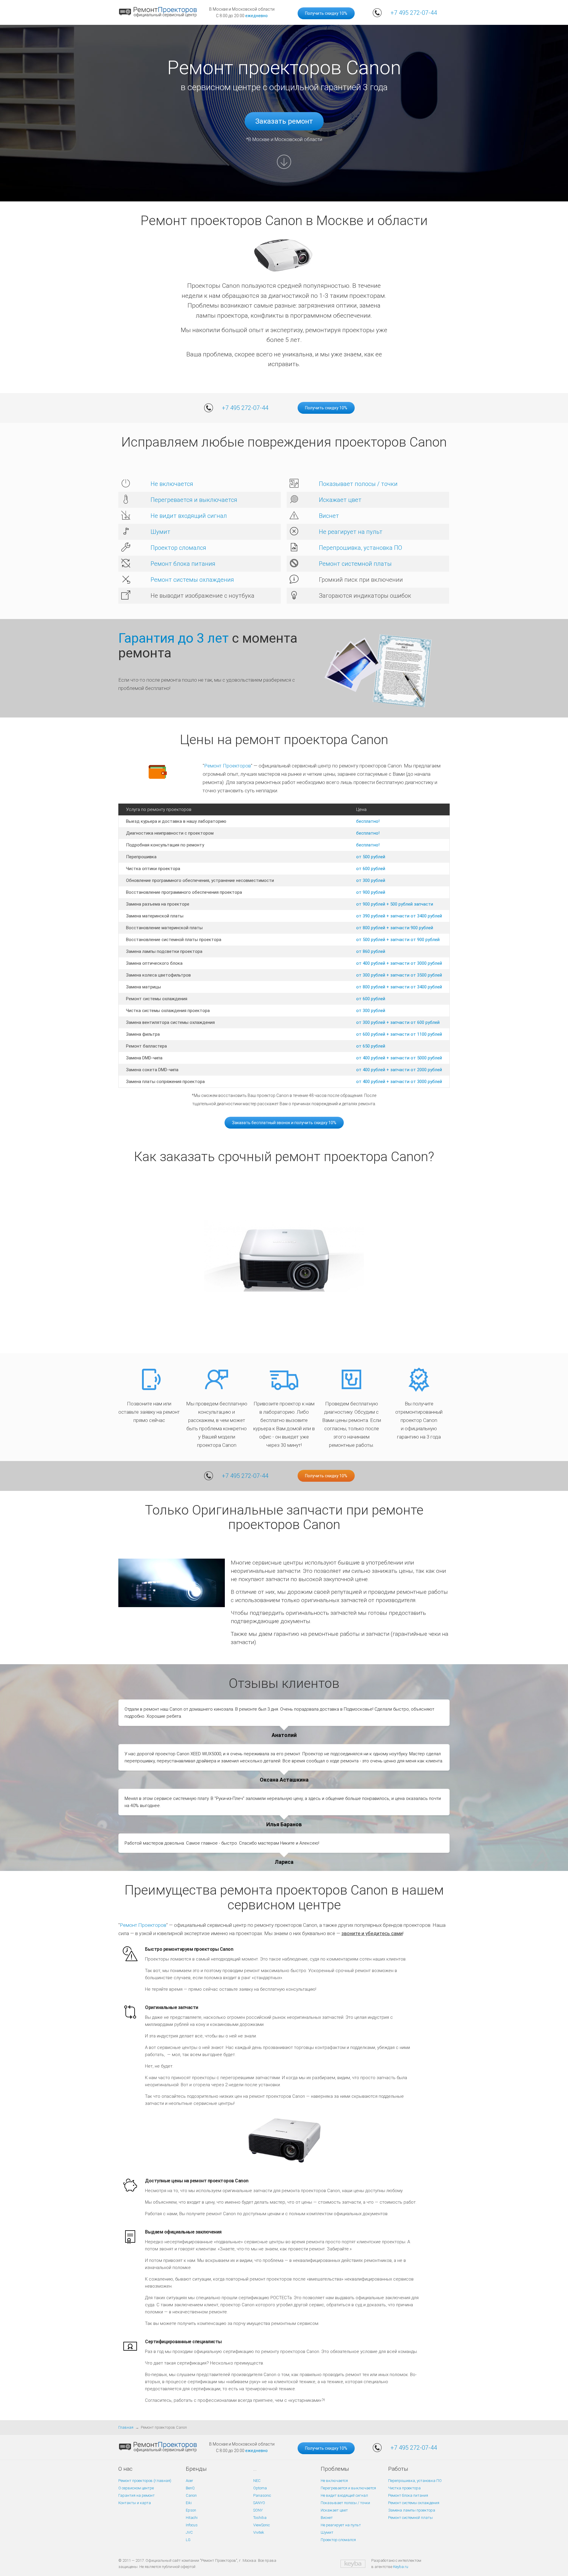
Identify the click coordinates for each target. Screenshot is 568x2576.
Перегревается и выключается (194, 500)
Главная (126, 2427)
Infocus (192, 2525)
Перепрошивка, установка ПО (360, 548)
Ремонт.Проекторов (143, 1925)
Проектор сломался (178, 548)
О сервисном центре (136, 2488)
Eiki (189, 2503)
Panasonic (262, 2495)
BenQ (190, 2488)
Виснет (329, 516)
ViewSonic (262, 2525)
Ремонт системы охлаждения (192, 580)
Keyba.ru (401, 2567)
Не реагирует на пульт (351, 532)
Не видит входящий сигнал (189, 516)
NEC (257, 2481)
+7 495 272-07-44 (414, 13)
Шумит (160, 532)
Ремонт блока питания (183, 564)
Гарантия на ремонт (137, 2495)
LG (188, 2540)
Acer (189, 2481)
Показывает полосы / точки (358, 484)
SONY (258, 2510)
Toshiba (260, 2518)
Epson (191, 2510)
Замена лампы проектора (412, 2510)
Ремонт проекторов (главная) (145, 2481)
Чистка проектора (404, 2488)
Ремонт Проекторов (227, 766)
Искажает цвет (340, 500)
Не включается (172, 484)
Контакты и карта (135, 2503)
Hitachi (192, 2518)
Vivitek (259, 2532)
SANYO (259, 2503)
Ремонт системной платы (355, 564)
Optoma (260, 2488)
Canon (191, 2495)
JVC (189, 2532)
